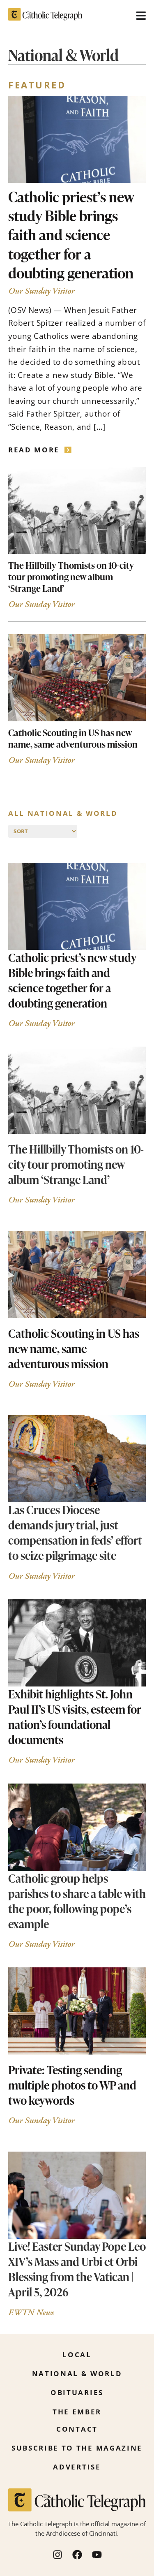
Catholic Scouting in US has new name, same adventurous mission (73, 738)
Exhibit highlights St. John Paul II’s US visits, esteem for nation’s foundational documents (75, 1717)
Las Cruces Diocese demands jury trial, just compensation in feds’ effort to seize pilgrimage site (75, 1532)
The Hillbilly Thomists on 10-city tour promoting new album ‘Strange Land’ (71, 577)
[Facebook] (77, 2555)
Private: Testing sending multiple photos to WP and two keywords (72, 2085)
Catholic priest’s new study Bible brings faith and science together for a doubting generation (71, 235)
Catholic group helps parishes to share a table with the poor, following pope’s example (77, 1901)
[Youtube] (97, 2555)
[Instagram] (57, 2555)
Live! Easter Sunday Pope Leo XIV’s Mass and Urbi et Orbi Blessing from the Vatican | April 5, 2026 (77, 2269)
